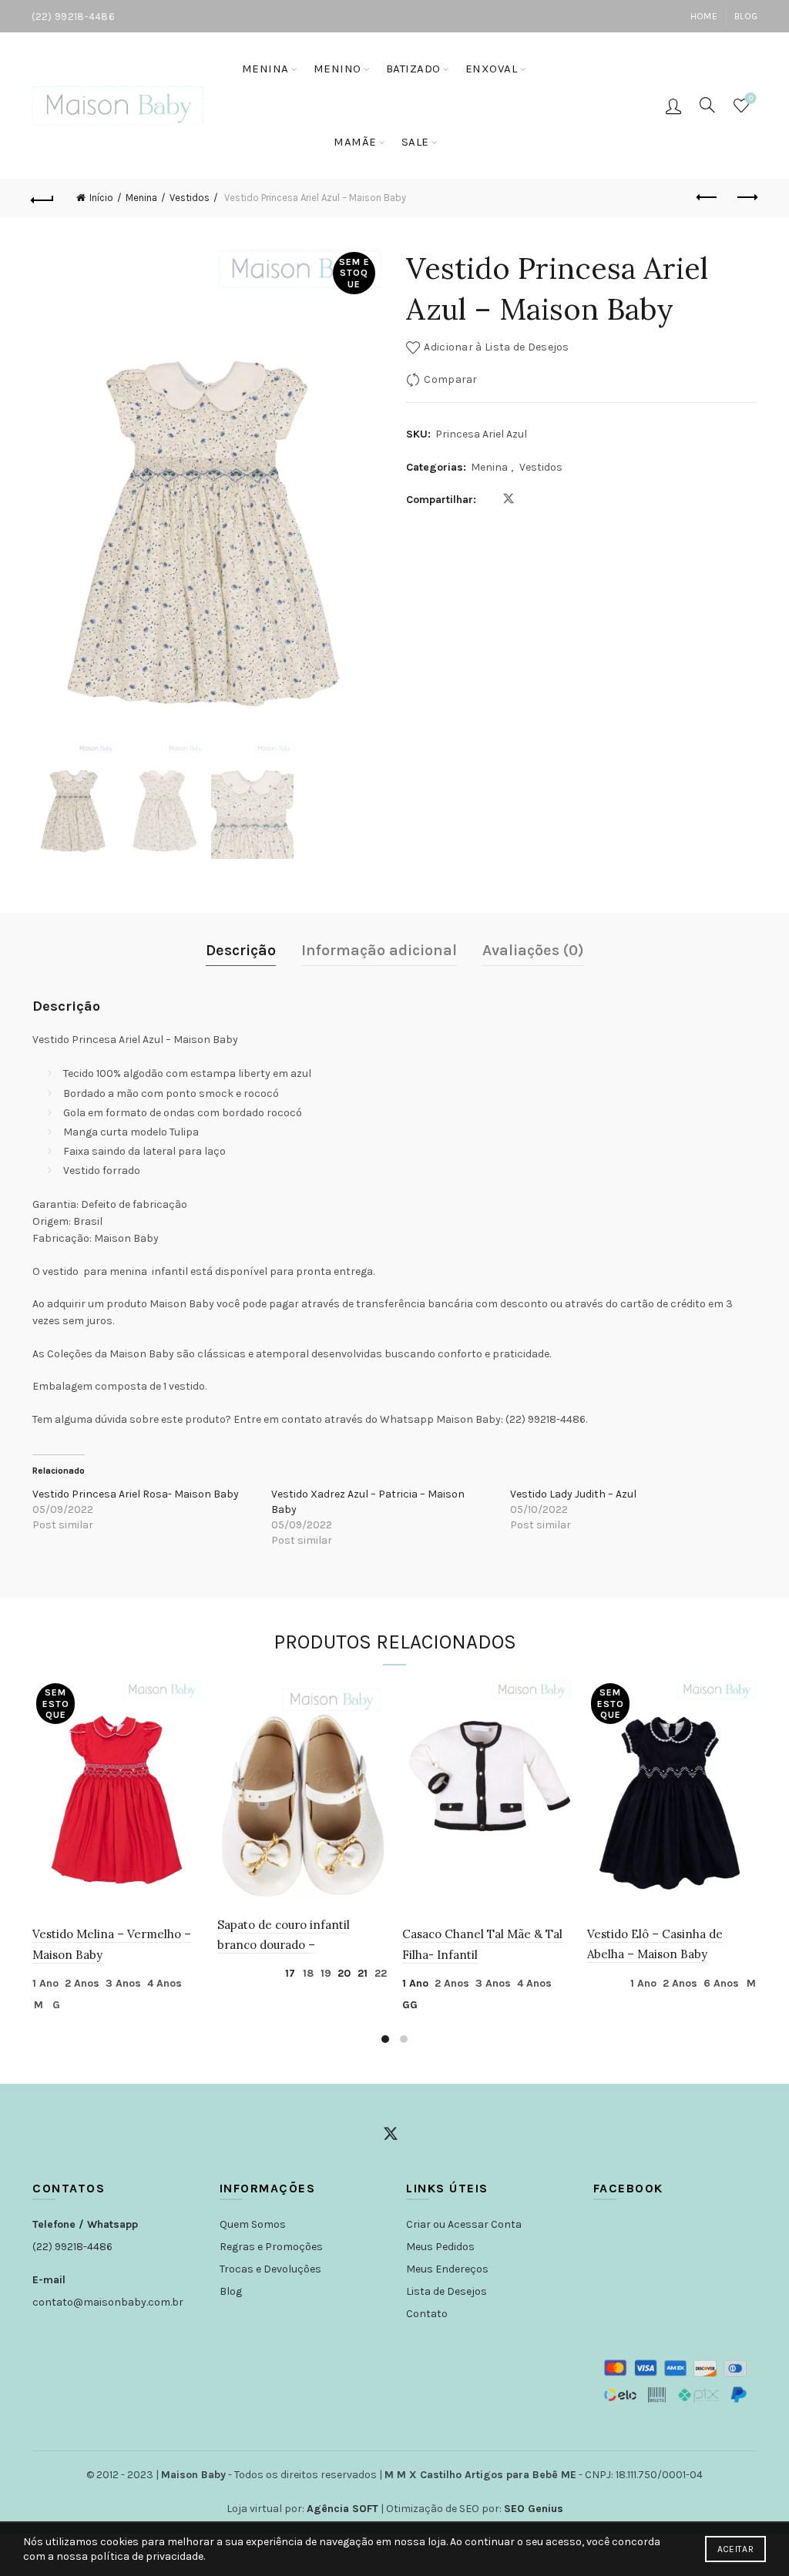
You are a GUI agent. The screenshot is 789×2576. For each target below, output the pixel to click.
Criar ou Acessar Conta (464, 2224)
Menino (337, 69)
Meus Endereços (447, 2269)
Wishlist (751, 98)
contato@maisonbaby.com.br (108, 2302)
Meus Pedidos (440, 2247)
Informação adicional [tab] (379, 950)
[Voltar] (43, 198)
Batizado (413, 69)
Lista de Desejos (447, 2291)
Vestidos (190, 198)
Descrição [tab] (241, 950)
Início (101, 198)
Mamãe (355, 142)
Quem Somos (253, 2224)
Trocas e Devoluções (270, 2269)
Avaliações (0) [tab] (533, 950)
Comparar (450, 379)
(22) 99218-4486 (72, 2247)
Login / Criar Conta (673, 106)
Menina (265, 69)
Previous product (707, 198)
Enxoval (492, 69)
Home (704, 16)
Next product (746, 198)
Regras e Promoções (271, 2247)
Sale (415, 142)
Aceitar (735, 2549)
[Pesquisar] (707, 105)
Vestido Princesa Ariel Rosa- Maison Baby (136, 1494)
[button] (364, 500)
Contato (427, 2314)
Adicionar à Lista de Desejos (496, 347)
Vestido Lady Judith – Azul (573, 1494)
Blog (746, 16)
